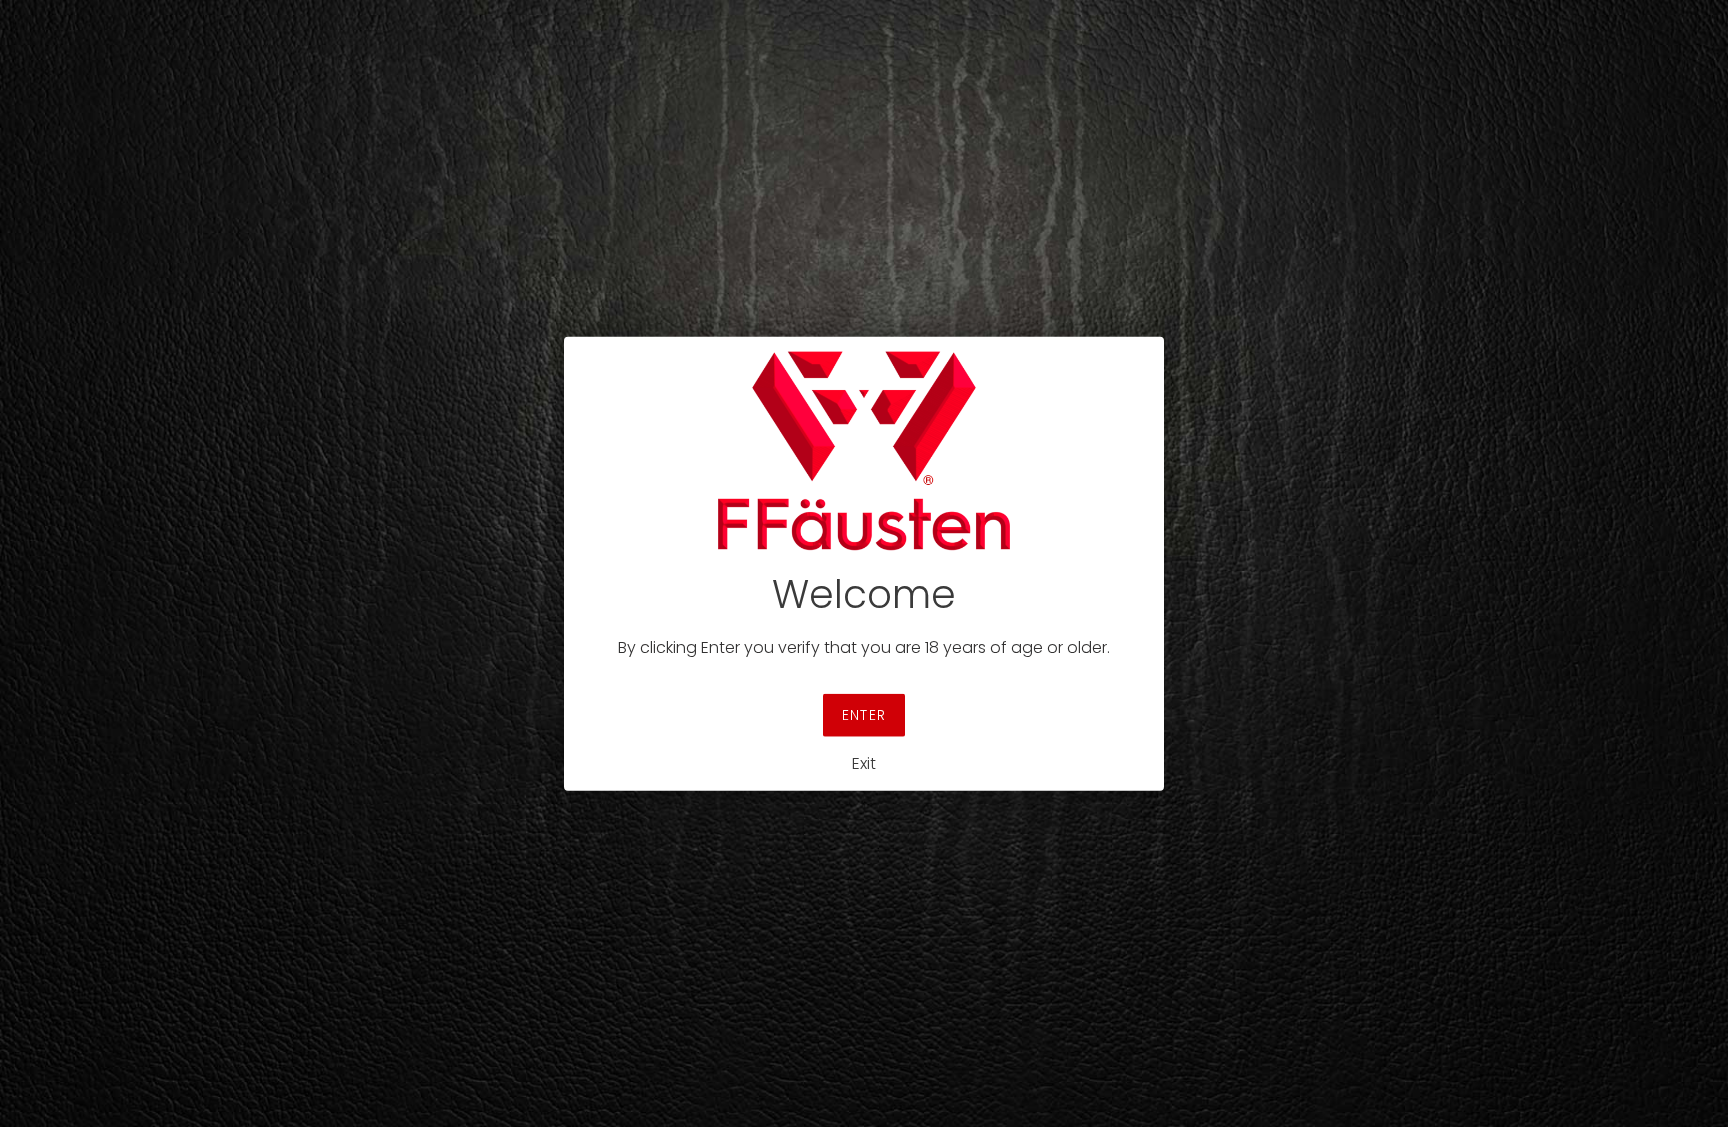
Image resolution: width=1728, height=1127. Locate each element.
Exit (864, 763)
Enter (864, 715)
